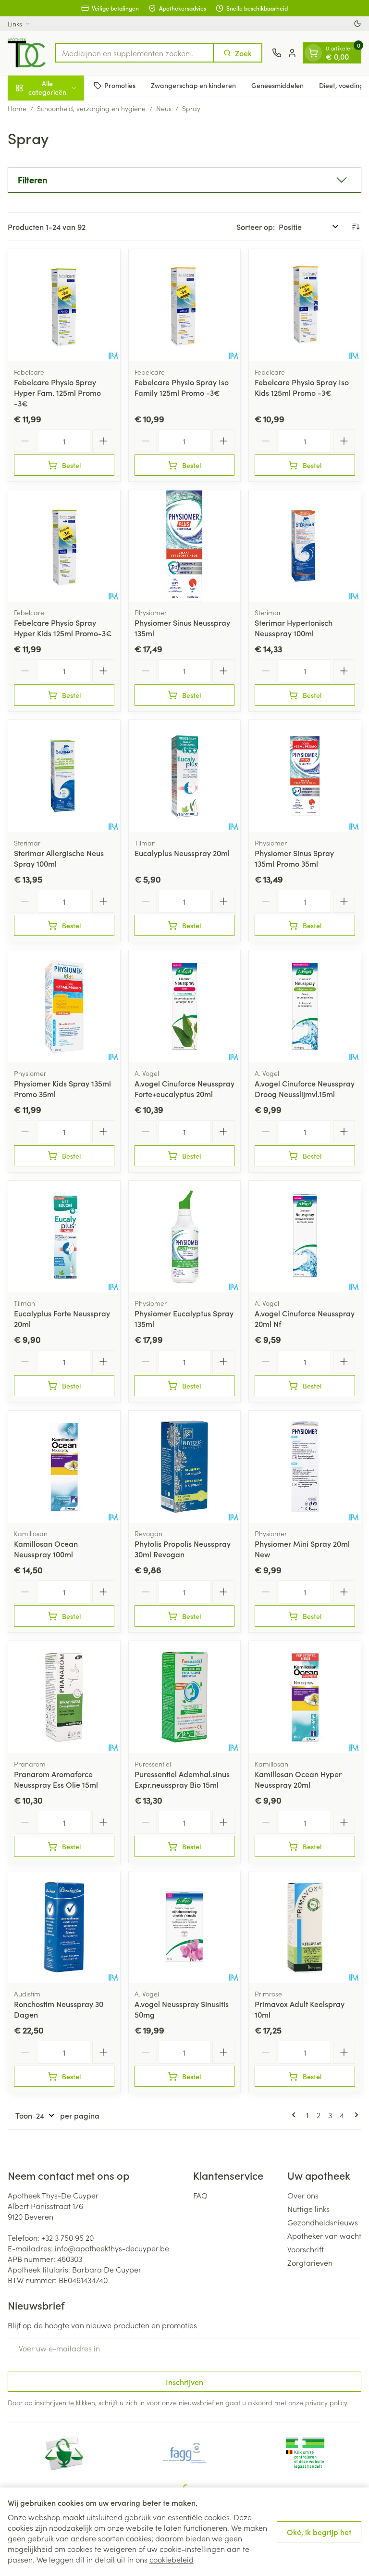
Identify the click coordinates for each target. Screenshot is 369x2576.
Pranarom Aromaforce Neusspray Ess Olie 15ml (56, 1779)
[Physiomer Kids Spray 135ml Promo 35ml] (64, 1006)
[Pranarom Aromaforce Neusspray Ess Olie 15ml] (64, 1697)
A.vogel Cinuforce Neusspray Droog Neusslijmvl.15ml (305, 1088)
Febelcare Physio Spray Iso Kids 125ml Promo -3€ (302, 387)
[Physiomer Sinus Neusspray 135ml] (185, 546)
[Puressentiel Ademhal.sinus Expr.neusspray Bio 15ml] (185, 1697)
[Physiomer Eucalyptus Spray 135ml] (185, 1237)
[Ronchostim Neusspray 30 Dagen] (64, 1927)
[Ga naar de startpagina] (27, 53)
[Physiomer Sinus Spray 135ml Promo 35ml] (305, 776)
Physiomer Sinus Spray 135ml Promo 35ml (294, 858)
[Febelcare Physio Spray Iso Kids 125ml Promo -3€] (305, 305)
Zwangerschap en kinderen (193, 85)
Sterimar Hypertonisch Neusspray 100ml (294, 628)
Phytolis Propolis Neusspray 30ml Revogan (183, 1549)
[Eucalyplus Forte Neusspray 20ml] (64, 1237)
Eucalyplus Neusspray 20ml (182, 853)
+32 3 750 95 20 (68, 2237)
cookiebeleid (172, 2559)
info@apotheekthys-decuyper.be (112, 2248)
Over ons (303, 2195)
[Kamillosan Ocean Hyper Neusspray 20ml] (305, 1697)
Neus (164, 108)
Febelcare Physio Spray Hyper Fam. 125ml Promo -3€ (57, 392)
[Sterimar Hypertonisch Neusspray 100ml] (305, 546)
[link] (295, 2115)
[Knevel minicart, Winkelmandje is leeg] (313, 53)
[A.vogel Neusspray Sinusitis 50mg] (185, 1927)
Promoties (120, 85)
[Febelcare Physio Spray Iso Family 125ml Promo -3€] (185, 305)
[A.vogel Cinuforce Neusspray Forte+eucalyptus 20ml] (185, 1006)
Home (17, 108)
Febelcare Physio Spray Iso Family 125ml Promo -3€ (182, 387)
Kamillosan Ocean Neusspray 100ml (46, 1549)
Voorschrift (306, 2249)
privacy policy (326, 2402)
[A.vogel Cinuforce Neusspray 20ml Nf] (305, 1237)
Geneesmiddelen (277, 85)
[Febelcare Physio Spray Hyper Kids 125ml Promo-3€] (64, 546)
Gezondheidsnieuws (323, 2222)
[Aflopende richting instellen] (356, 227)
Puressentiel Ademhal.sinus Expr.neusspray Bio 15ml (182, 1779)
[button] (184, 180)
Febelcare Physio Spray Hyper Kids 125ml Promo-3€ (63, 628)
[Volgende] (355, 2115)
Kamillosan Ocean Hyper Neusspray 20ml (298, 1779)
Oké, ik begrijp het (319, 2532)
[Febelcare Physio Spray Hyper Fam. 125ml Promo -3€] (64, 305)
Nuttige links (308, 2209)
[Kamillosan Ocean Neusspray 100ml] (64, 1467)
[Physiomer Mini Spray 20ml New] (305, 1467)
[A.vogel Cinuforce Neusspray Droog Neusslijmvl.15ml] (305, 1006)
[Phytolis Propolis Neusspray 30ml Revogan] (185, 1467)
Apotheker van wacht (324, 2235)
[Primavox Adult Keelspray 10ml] (305, 1927)
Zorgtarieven (310, 2262)
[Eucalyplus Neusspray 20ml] (185, 776)
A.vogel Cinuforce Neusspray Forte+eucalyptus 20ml (184, 1088)
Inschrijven (184, 2382)
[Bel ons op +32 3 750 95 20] (277, 53)
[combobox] (135, 53)
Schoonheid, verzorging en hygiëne (91, 108)
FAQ (200, 2195)
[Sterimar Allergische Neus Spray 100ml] (64, 776)
